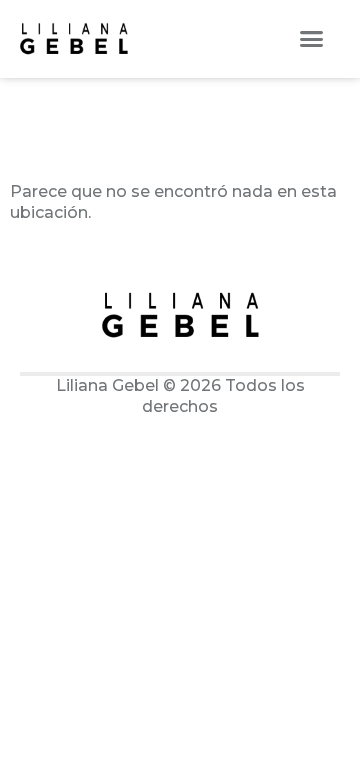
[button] (312, 39)
